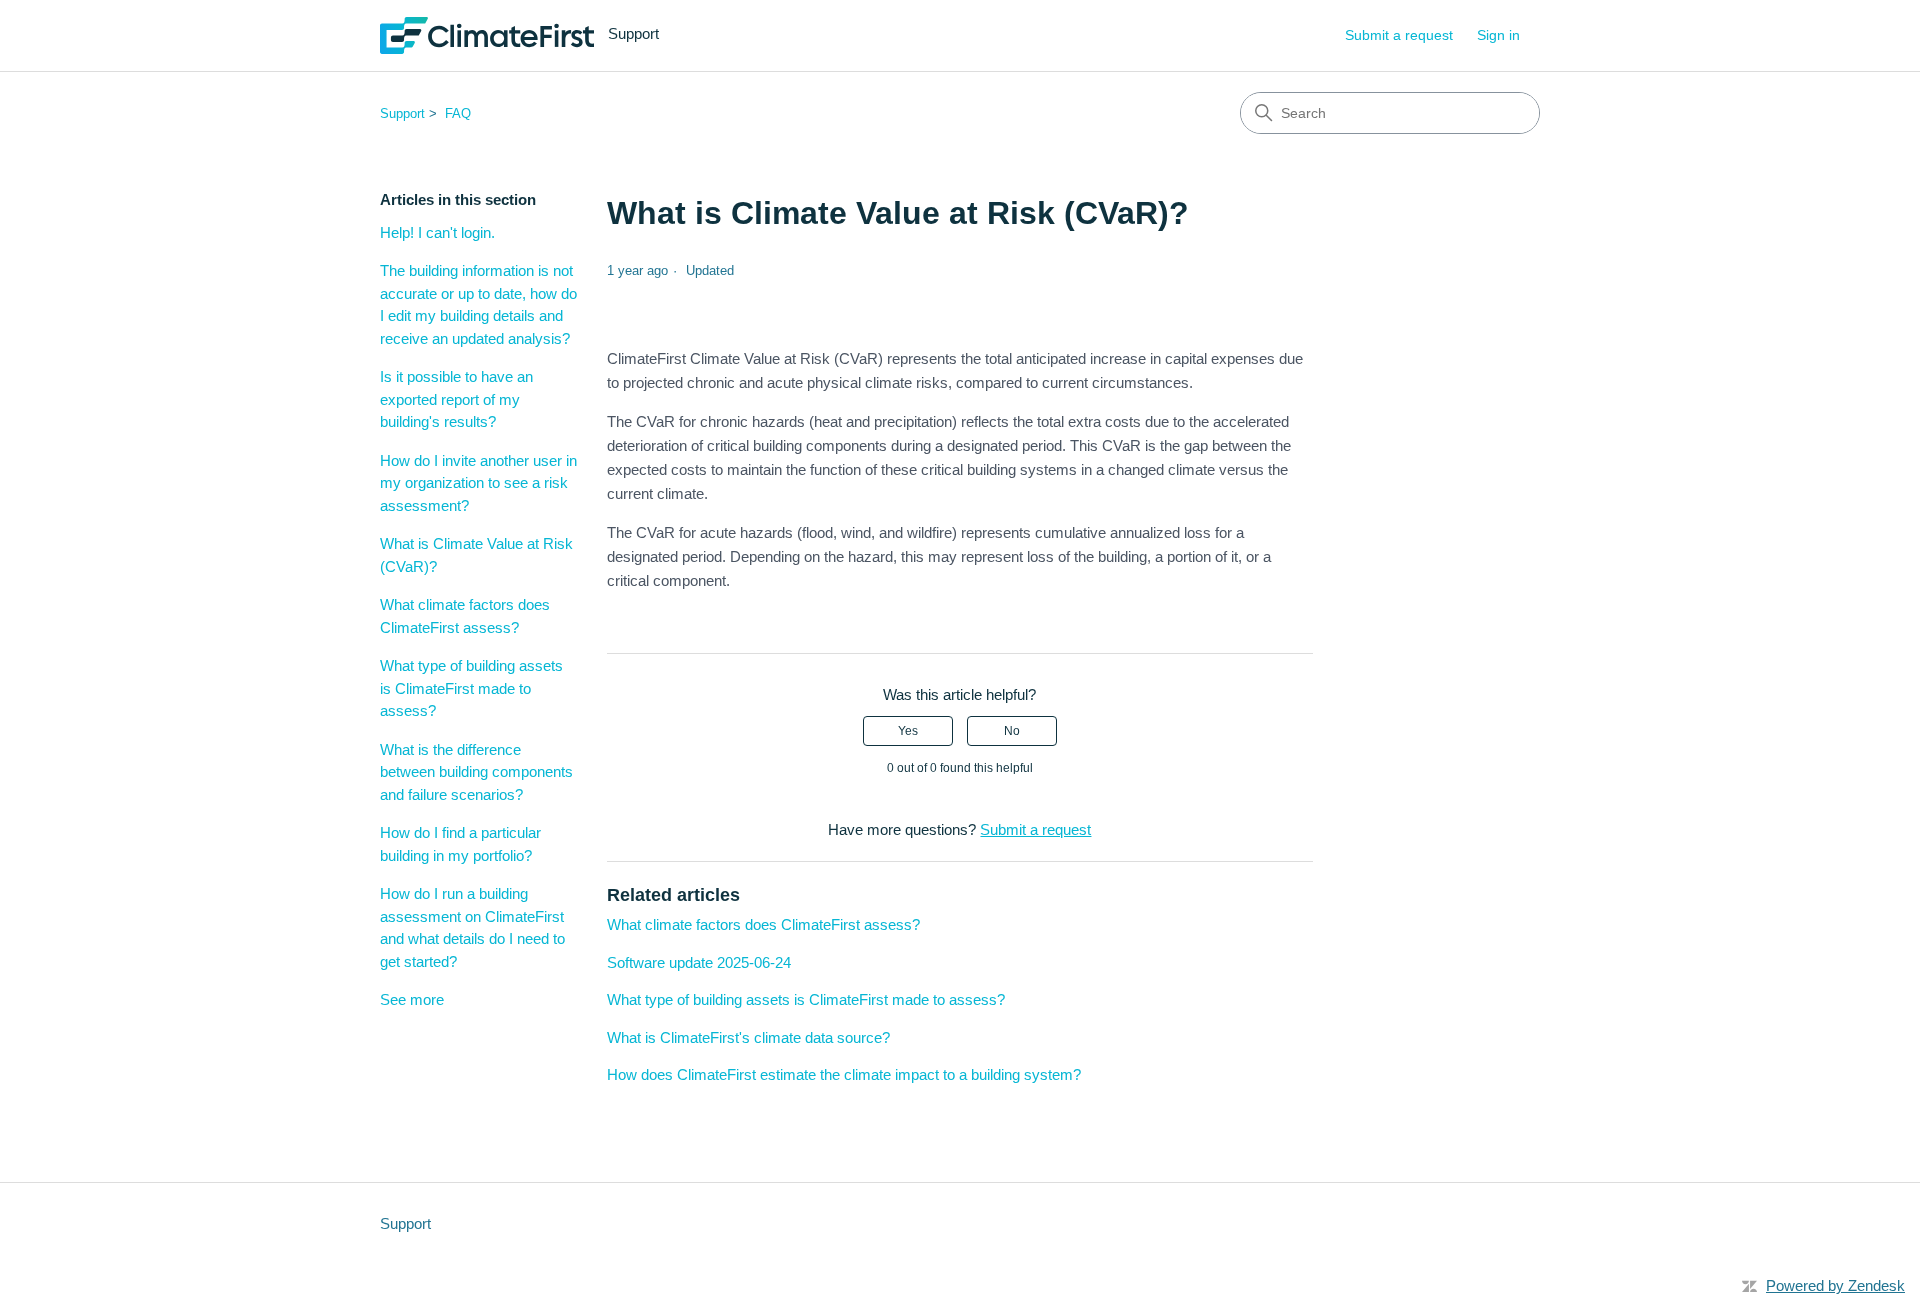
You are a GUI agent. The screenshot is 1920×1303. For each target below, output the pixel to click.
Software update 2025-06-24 (699, 962)
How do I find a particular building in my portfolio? (460, 844)
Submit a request (1399, 35)
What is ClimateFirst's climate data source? (748, 1037)
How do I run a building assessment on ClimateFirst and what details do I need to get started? (472, 927)
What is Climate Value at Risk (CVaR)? (476, 555)
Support (402, 113)
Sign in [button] (1498, 35)
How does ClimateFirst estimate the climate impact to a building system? (844, 1074)
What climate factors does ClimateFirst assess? (465, 616)
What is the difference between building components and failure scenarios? (476, 772)
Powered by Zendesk (1835, 1285)
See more (412, 999)
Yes (908, 731)
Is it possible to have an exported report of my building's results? (456, 399)
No (1012, 731)
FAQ (458, 113)
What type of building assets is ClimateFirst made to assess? (471, 688)
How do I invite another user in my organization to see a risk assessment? (478, 483)
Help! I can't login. (437, 232)
